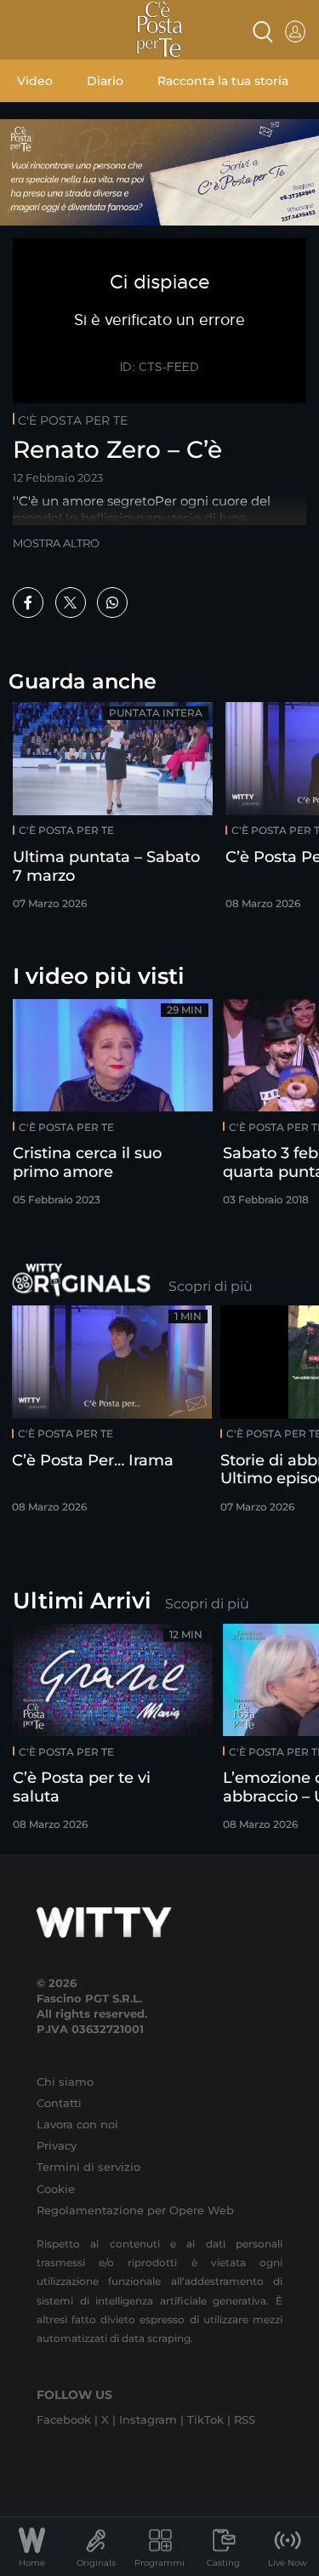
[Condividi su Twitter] (71, 603)
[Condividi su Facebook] (28, 603)
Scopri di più (211, 1286)
